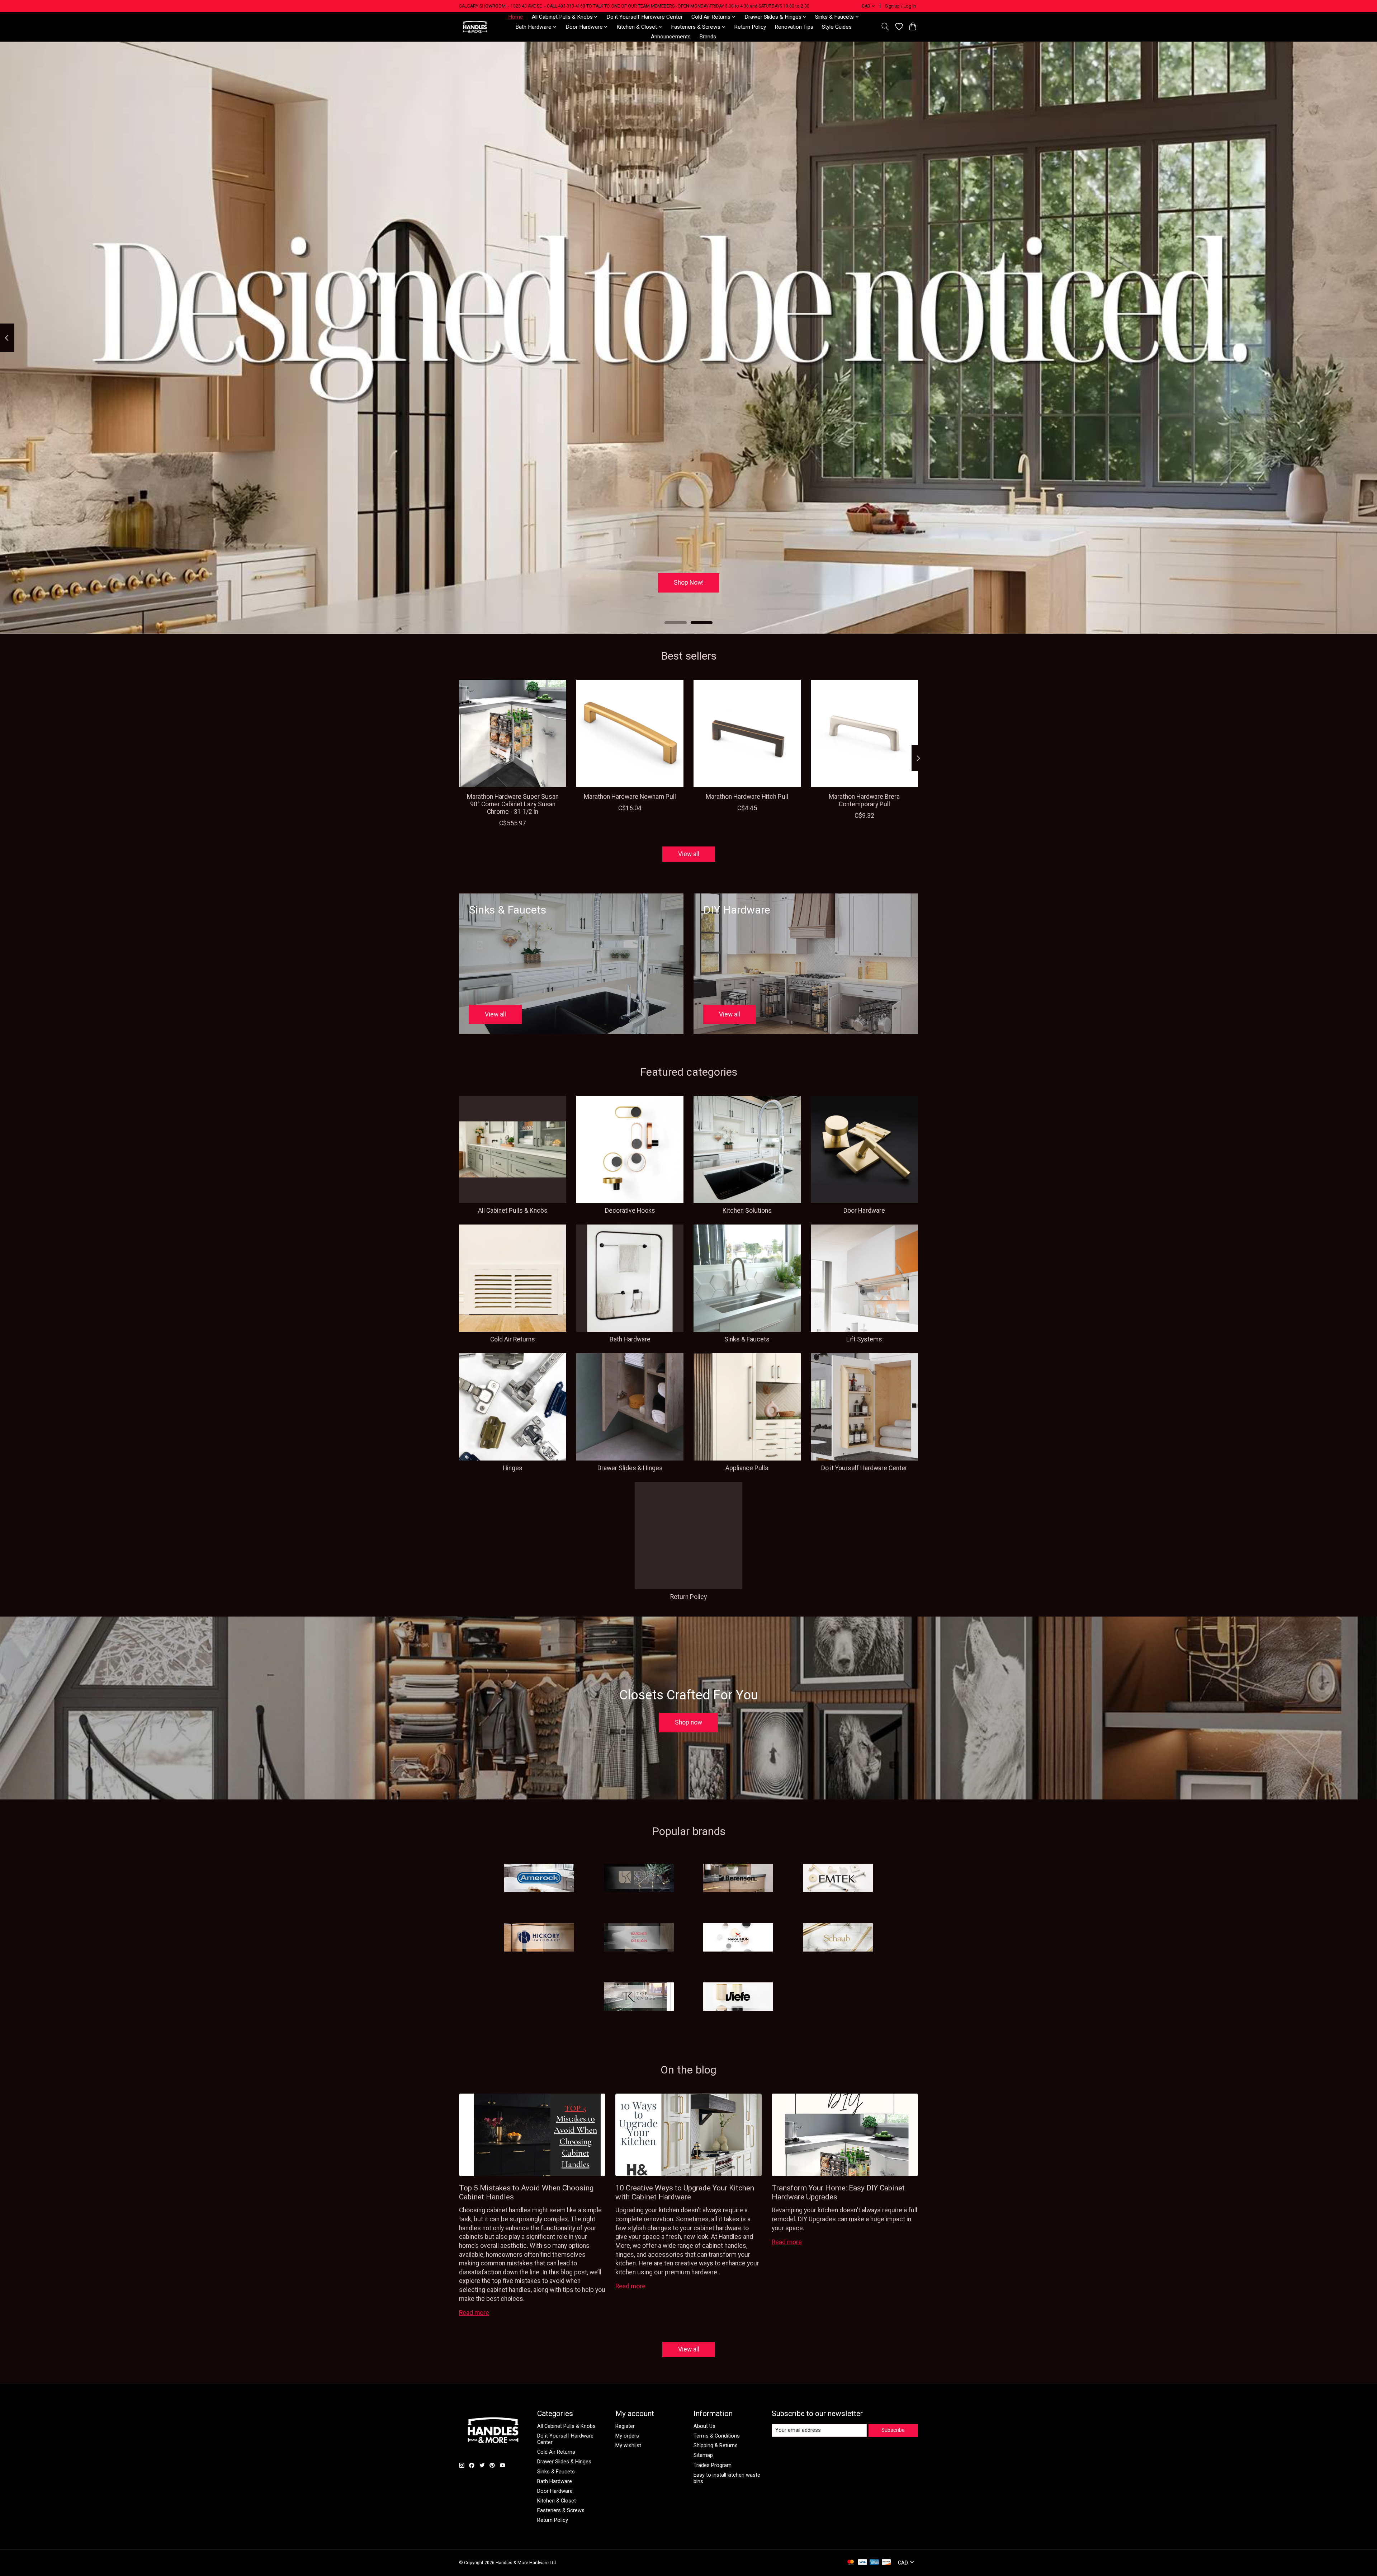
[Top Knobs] (639, 1997)
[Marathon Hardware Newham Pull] (630, 733)
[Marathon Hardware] (738, 1938)
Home (516, 17)
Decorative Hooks (630, 1211)
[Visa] (862, 2563)
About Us (704, 2426)
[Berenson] (738, 1879)
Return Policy (750, 27)
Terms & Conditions (717, 2436)
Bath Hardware (630, 1339)
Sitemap (703, 2455)
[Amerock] (539, 1879)
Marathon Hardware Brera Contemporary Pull (864, 800)
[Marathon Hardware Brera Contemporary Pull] (864, 733)
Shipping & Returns (716, 2445)
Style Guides (837, 27)
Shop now (688, 1722)
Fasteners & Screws (561, 2510)
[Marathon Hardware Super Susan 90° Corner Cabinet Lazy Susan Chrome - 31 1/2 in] (513, 733)
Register (625, 2426)
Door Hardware (864, 1211)
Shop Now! (689, 582)
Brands (708, 37)
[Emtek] (838, 1879)
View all (689, 854)
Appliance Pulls (747, 1468)
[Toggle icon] (885, 27)
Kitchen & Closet (557, 2501)
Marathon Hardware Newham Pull (630, 797)
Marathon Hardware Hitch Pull (747, 797)
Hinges (513, 1468)
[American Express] (874, 2563)
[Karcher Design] (639, 1938)
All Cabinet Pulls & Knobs (513, 1211)
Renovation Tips (794, 27)
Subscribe (893, 2430)
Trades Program (713, 2465)
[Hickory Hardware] (539, 1938)
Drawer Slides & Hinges (630, 1468)
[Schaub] (838, 1938)
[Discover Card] (886, 2563)
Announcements (671, 37)
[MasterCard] (851, 2563)
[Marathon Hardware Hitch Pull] (747, 733)
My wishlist (628, 2445)
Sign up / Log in (900, 6)
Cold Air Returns (513, 1339)
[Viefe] (738, 1997)
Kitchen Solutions (747, 1211)
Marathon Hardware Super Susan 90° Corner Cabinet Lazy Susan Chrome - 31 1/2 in (513, 804)
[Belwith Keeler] (639, 1879)
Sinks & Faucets (747, 1339)
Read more (474, 2313)
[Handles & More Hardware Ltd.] (475, 27)
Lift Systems (864, 1339)
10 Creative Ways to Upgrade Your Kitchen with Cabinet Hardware (685, 2192)
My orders (627, 2436)
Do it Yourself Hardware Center (645, 17)
